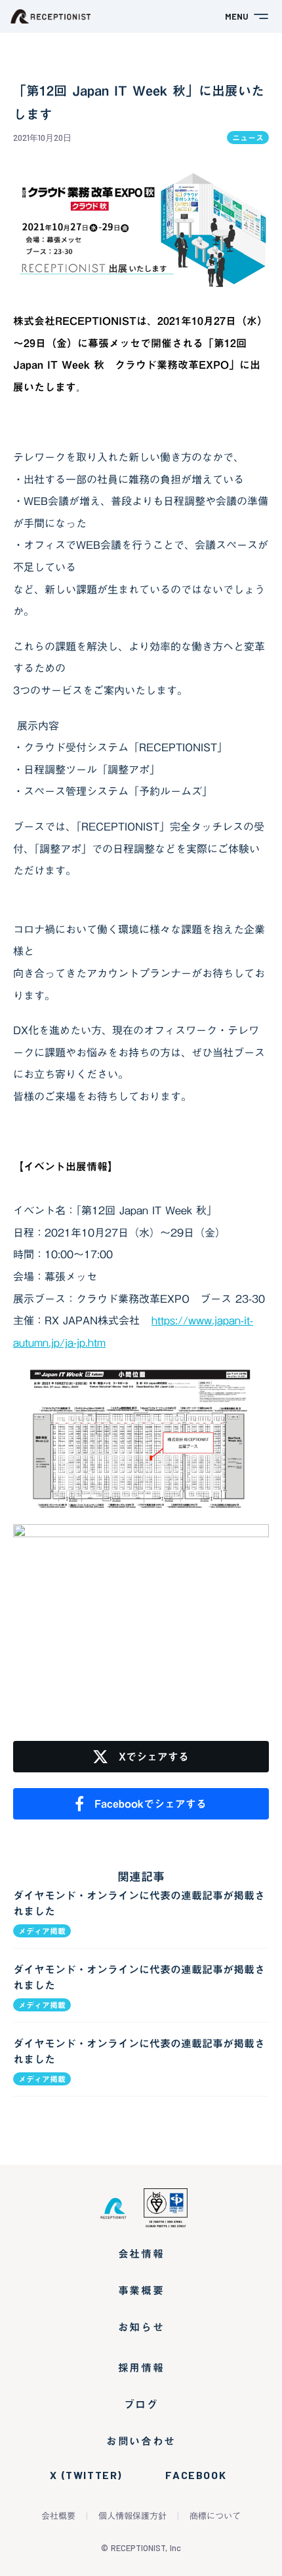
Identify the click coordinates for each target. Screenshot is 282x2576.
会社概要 (58, 2516)
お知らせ (141, 2327)
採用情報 (141, 2368)
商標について (215, 2516)
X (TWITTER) (86, 2475)
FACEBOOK (196, 2475)
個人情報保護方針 (132, 2516)
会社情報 (141, 2254)
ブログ (141, 2404)
